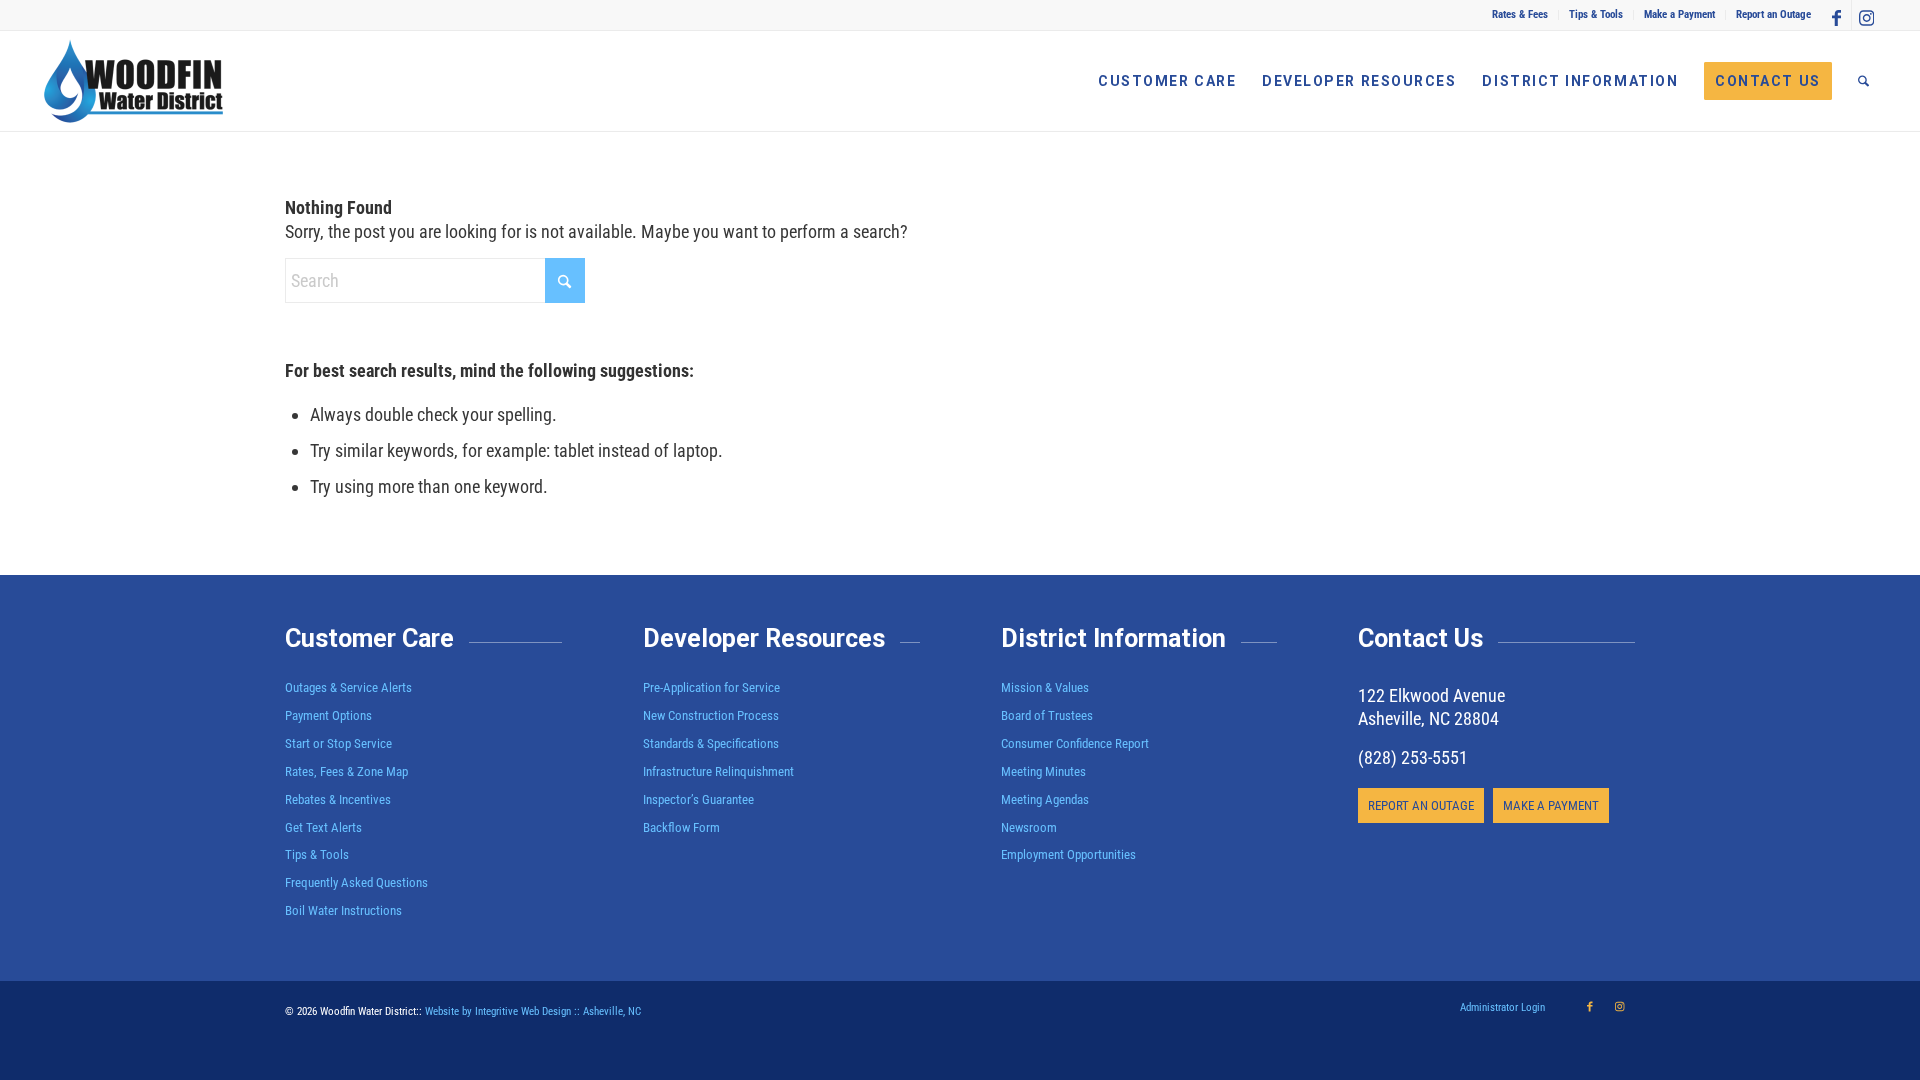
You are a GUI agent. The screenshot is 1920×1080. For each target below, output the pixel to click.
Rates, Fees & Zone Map (346, 771)
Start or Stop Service (338, 743)
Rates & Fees (1520, 14)
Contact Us (1420, 638)
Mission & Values (1045, 687)
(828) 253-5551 (1413, 757)
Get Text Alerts (323, 827)
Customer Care (369, 638)
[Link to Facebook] (1836, 15)
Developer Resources (764, 638)
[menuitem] (1520, 15)
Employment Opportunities (1068, 854)
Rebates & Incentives (338, 799)
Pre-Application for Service (711, 687)
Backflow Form (681, 827)
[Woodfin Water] (134, 81)
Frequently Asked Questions (356, 882)
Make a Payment (1679, 14)
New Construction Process (711, 715)
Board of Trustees (1047, 715)
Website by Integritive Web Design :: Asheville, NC (533, 1011)
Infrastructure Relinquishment (718, 771)
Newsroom (1029, 827)
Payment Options (328, 715)
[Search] (1863, 81)
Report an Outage (1773, 14)
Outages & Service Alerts (348, 687)
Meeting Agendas (1045, 799)
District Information (1113, 638)
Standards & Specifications (711, 743)
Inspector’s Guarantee (700, 799)
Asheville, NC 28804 (1428, 718)
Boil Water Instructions (343, 910)
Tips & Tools (1596, 14)
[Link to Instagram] (1867, 15)
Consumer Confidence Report (1075, 743)
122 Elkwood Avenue (1431, 695)
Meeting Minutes (1043, 771)
